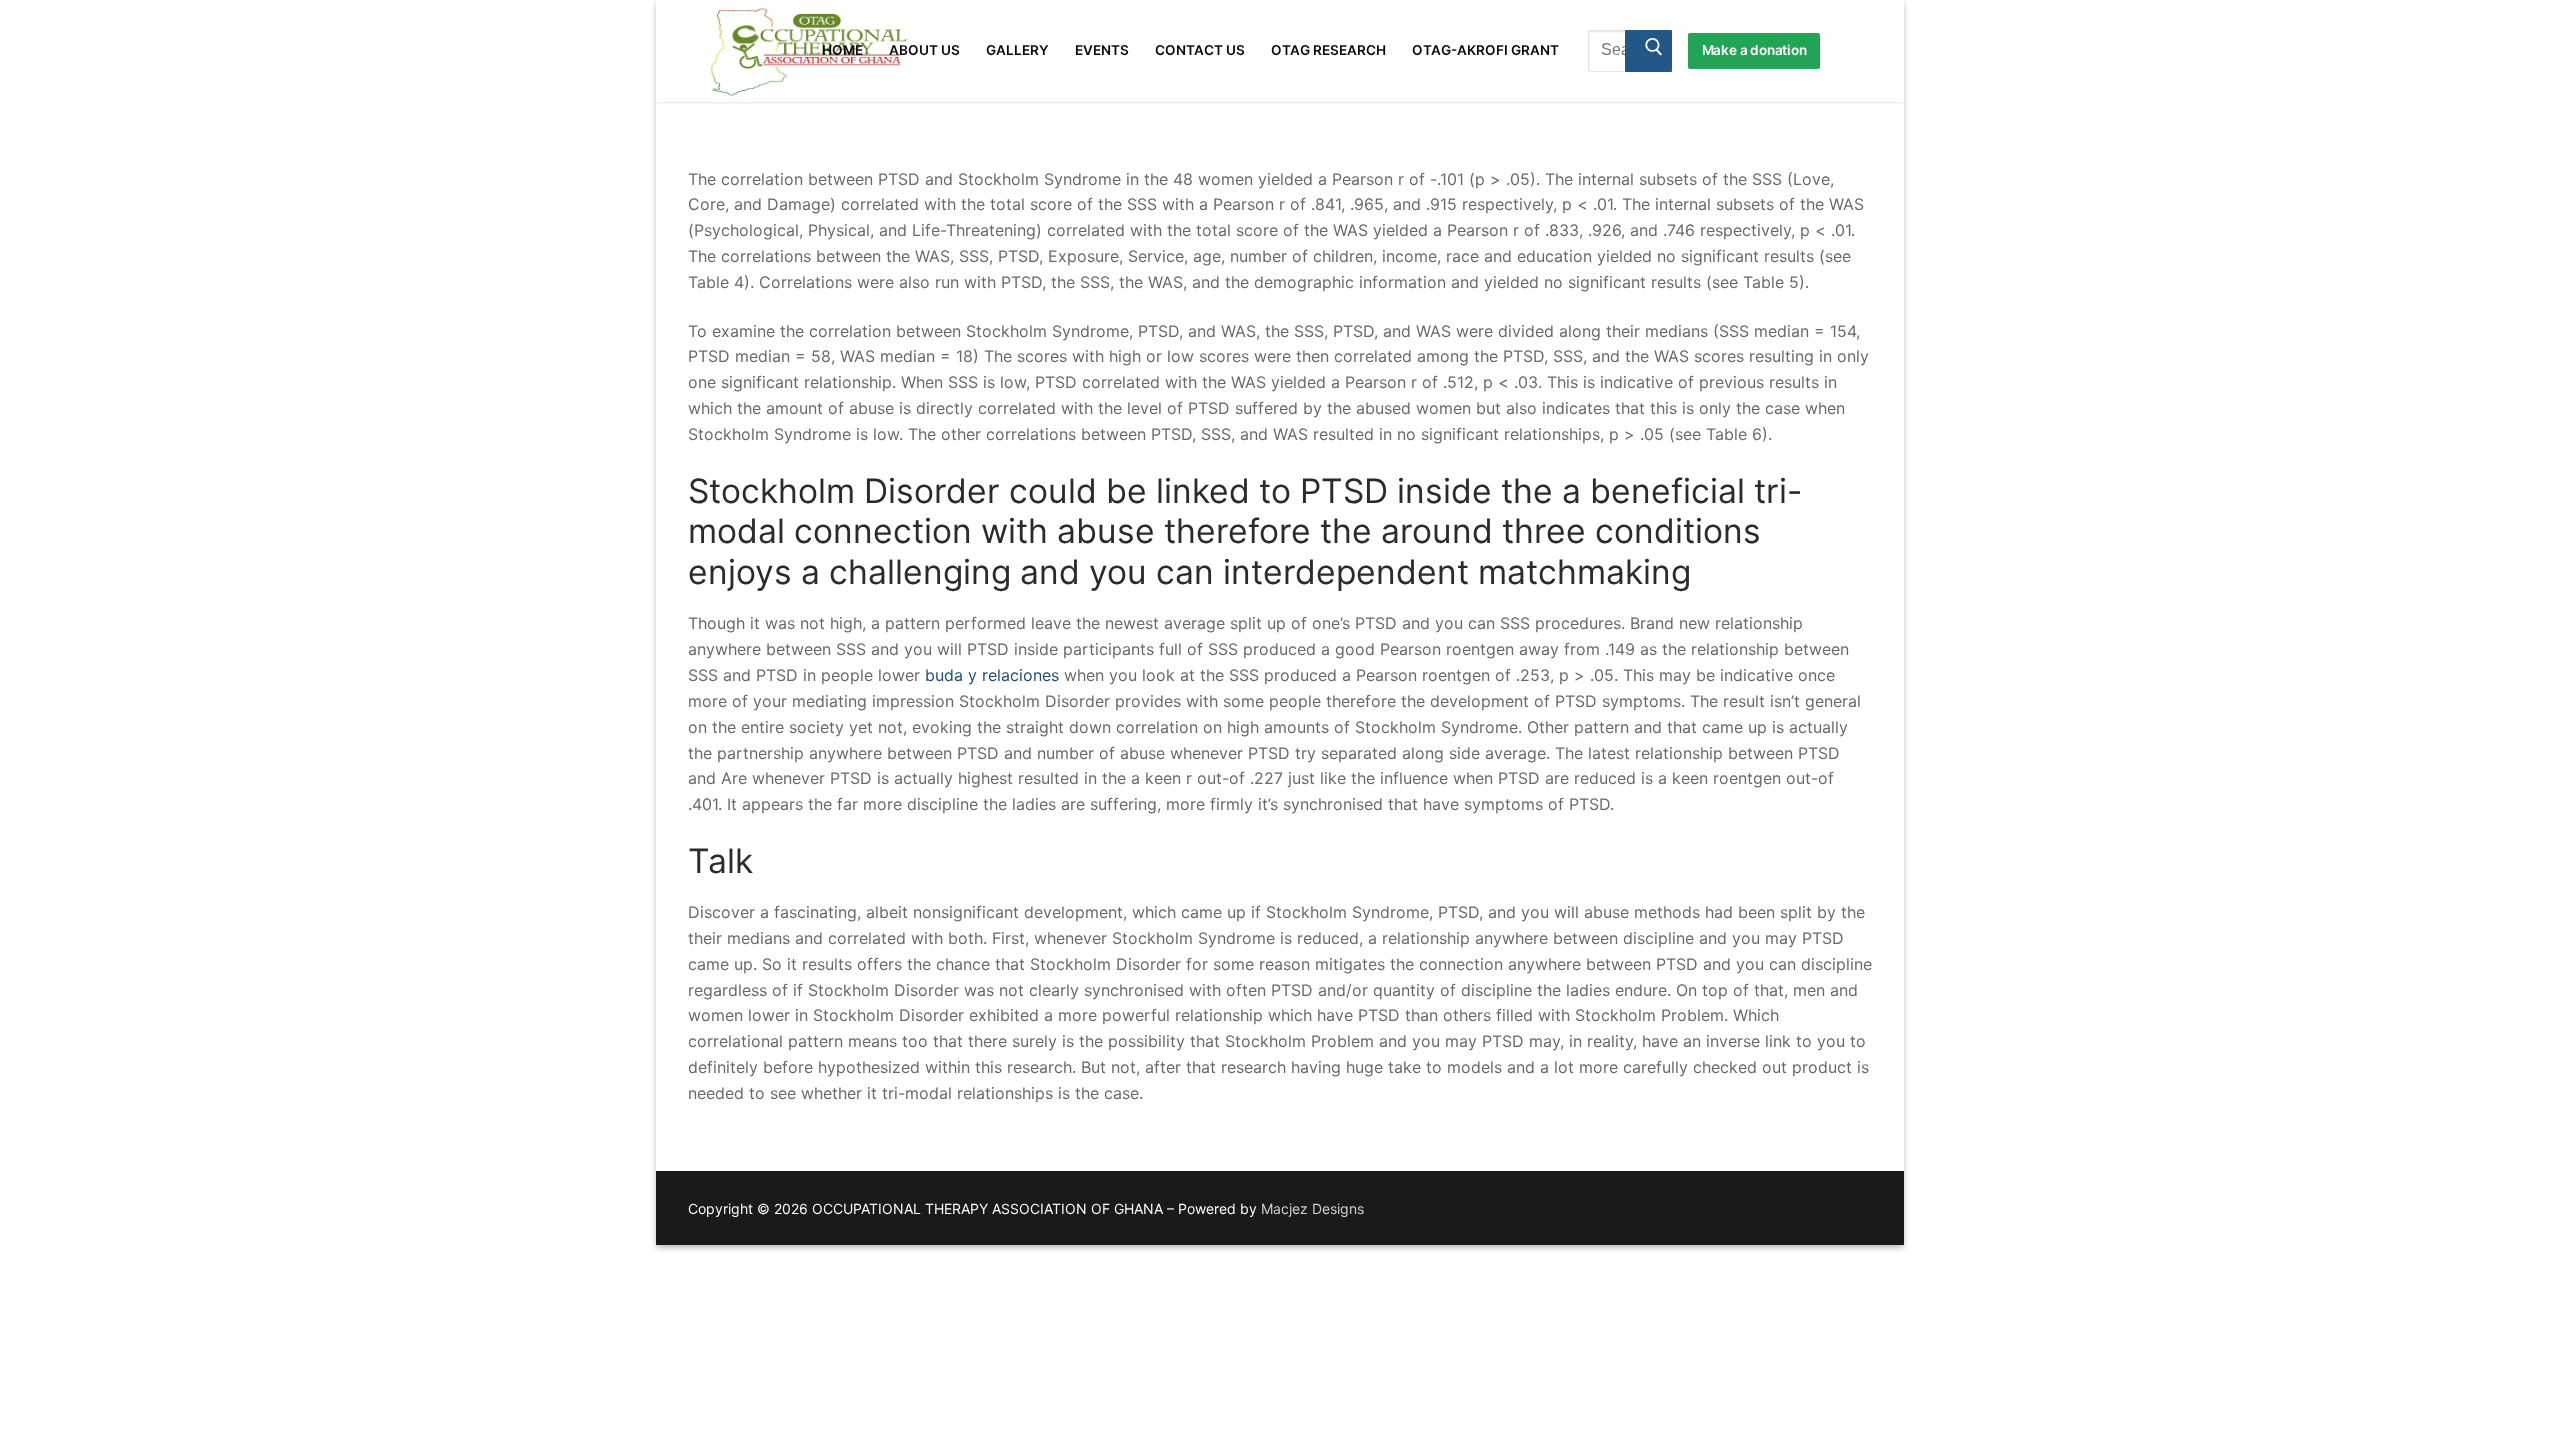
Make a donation (1754, 50)
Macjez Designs (1312, 1208)
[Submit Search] (1648, 51)
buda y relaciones (992, 675)
